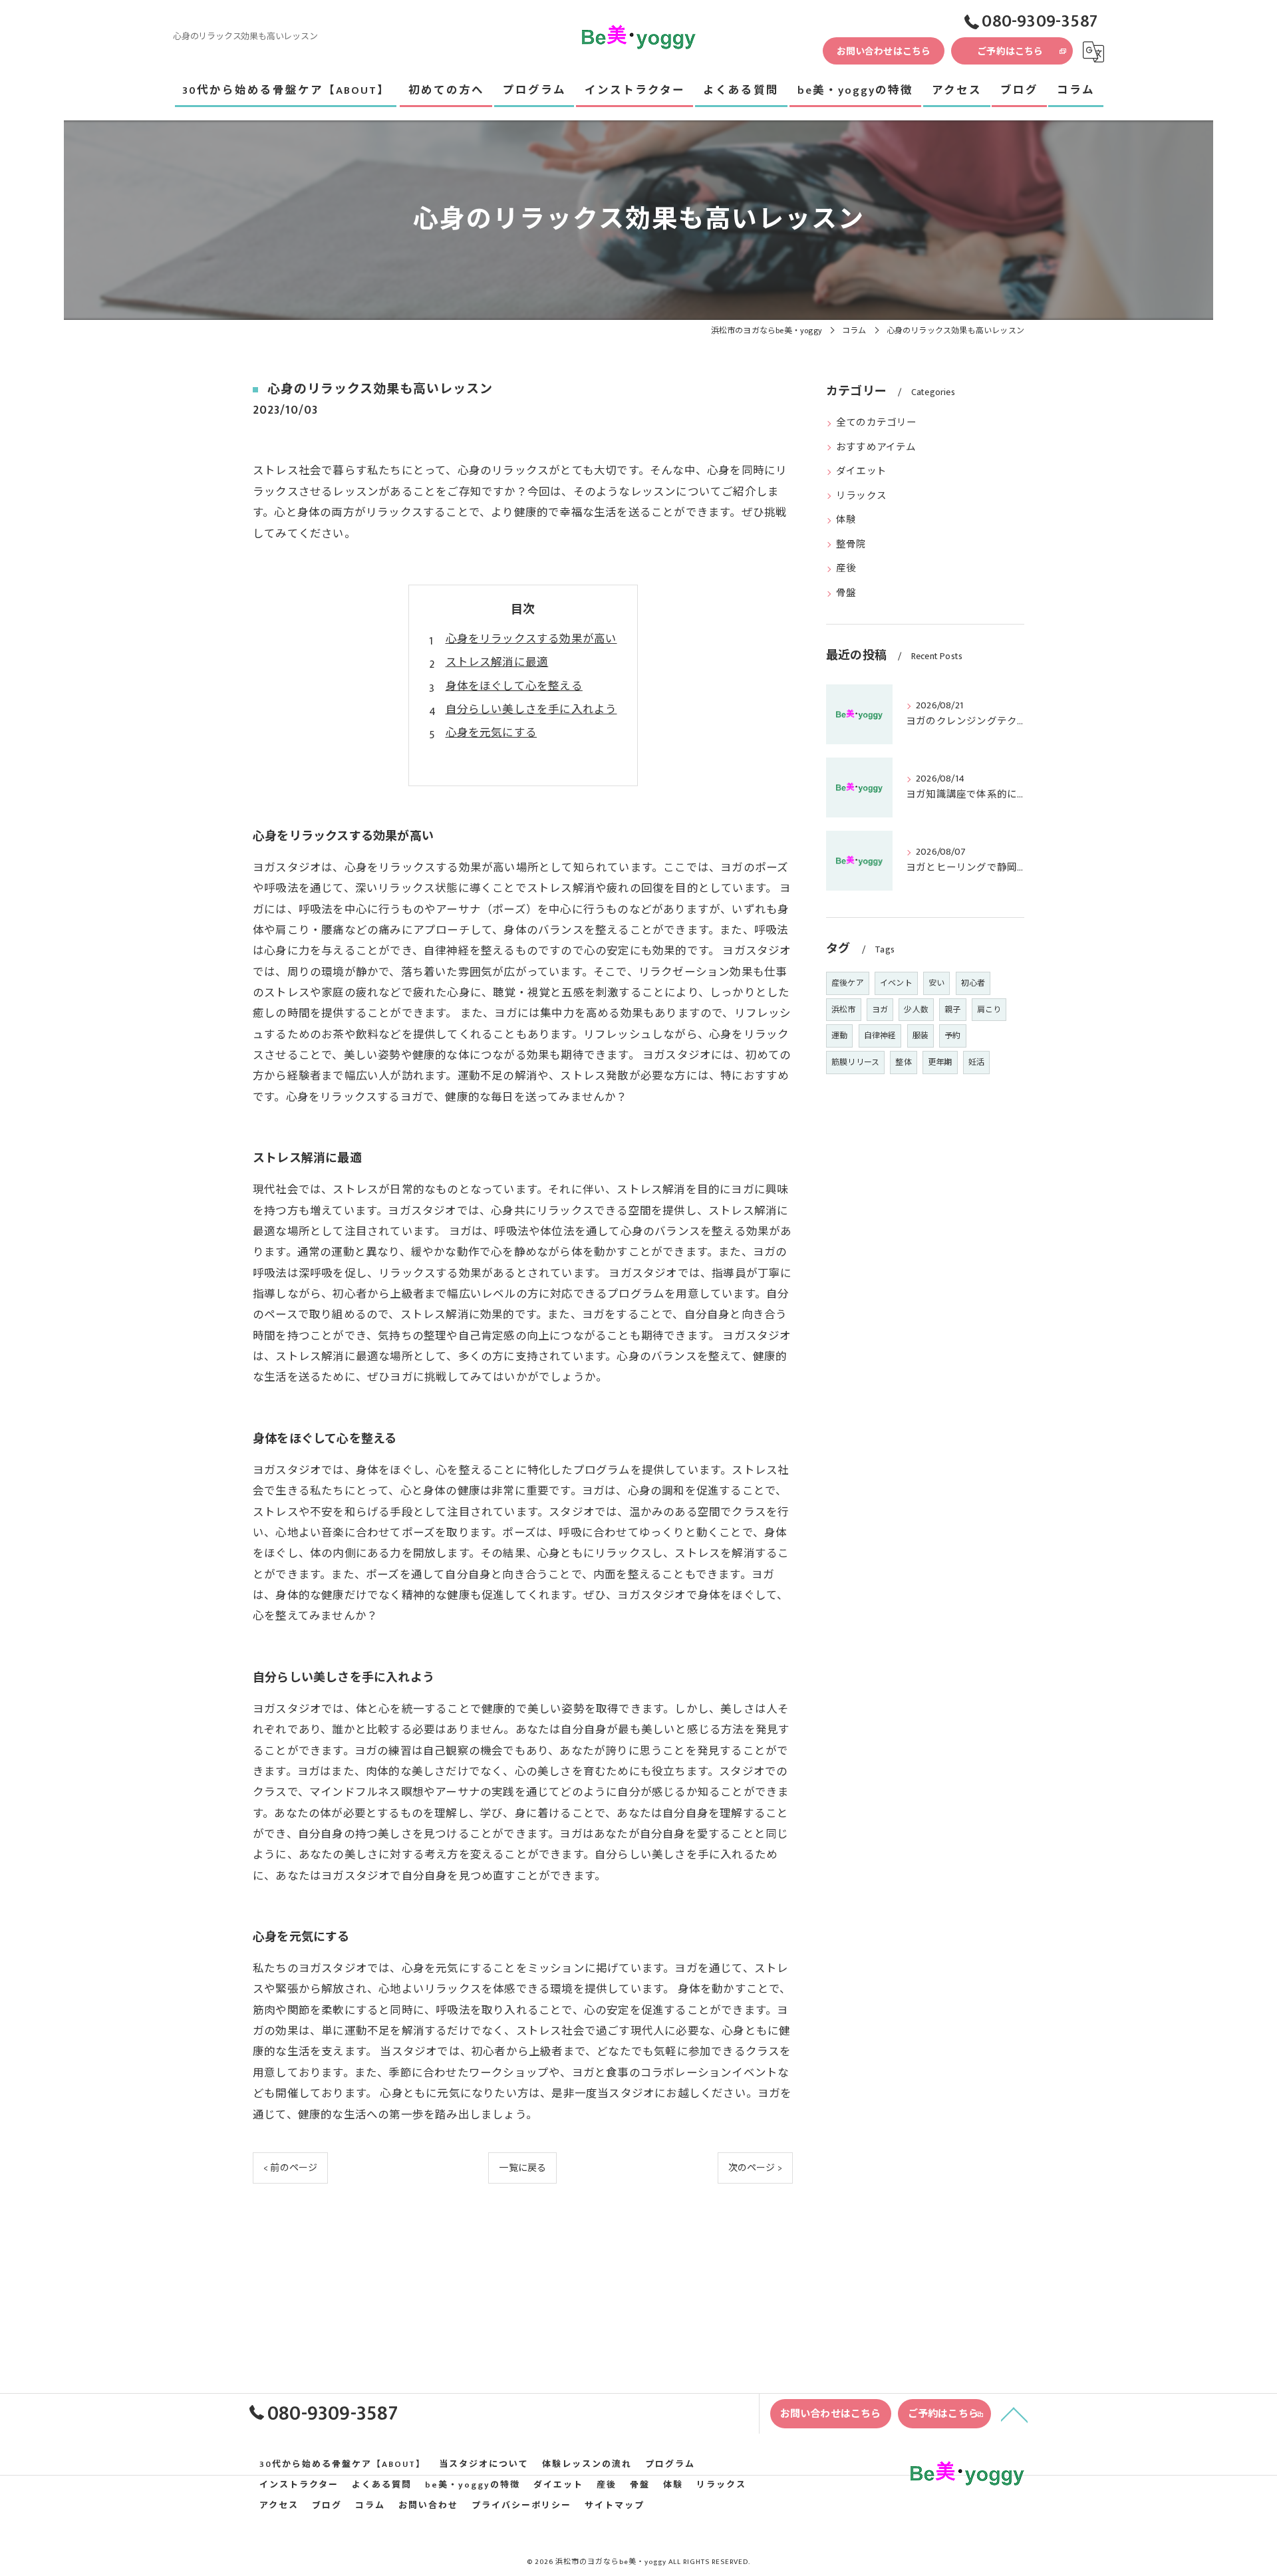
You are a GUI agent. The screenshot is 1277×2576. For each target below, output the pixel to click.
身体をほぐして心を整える (514, 686)
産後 (846, 569)
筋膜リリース (855, 1062)
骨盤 (846, 593)
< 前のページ (290, 2168)
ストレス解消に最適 (497, 662)
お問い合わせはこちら (884, 52)
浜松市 (844, 1010)
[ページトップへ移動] (1014, 2414)
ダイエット (861, 472)
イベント (896, 983)
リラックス (861, 496)
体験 (846, 520)
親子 (952, 1010)
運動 (839, 1036)
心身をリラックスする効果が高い (531, 639)
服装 (921, 1036)
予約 (952, 1036)
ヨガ (880, 1010)
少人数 (916, 1010)
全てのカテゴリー (877, 423)
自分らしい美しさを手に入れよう (531, 710)
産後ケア (848, 983)
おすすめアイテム (876, 448)
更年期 (940, 1062)
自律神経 (880, 1036)
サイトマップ (615, 2506)
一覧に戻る (522, 2168)
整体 (903, 1062)
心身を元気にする (492, 733)
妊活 (976, 1062)
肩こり (989, 1010)
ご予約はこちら (1010, 52)
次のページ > (755, 2168)
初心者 (973, 983)
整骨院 (851, 545)
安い (936, 983)
